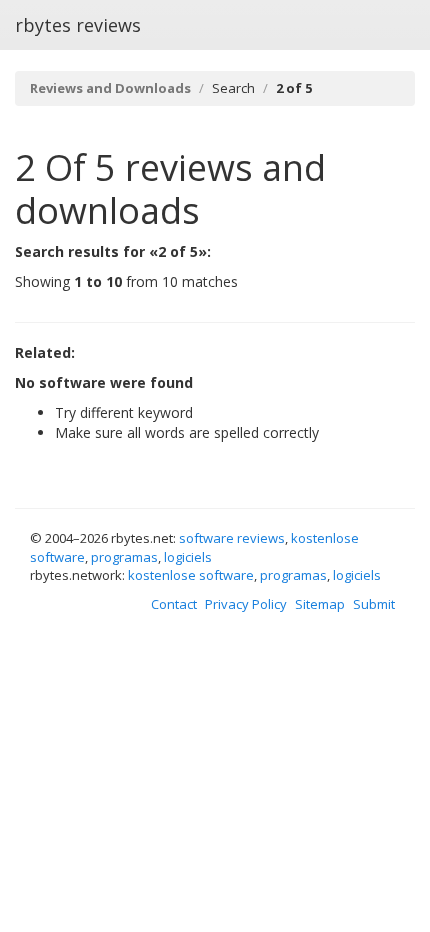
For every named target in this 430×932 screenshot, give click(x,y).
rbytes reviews (78, 25)
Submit (374, 604)
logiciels (188, 557)
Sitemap (320, 604)
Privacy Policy (246, 604)
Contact (174, 604)
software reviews (232, 538)
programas (124, 557)
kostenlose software (191, 575)
